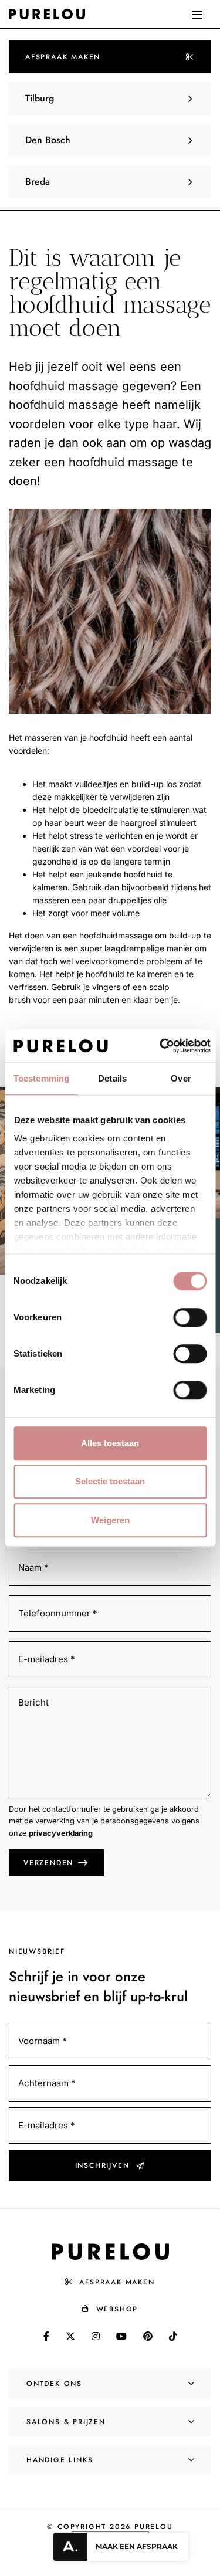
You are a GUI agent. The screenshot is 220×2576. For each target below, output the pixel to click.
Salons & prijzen (66, 2422)
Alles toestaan (110, 1443)
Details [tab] (112, 1078)
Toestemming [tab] (41, 1078)
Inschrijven (102, 2165)
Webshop (117, 2309)
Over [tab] (181, 1078)
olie (160, 900)
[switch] (190, 1317)
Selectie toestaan (110, 1481)
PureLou (154, 2527)
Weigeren (110, 1520)
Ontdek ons (54, 2384)
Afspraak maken (63, 57)
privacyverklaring (61, 1833)
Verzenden (48, 1863)
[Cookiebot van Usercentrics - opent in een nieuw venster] (160, 1046)
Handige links (60, 2460)
